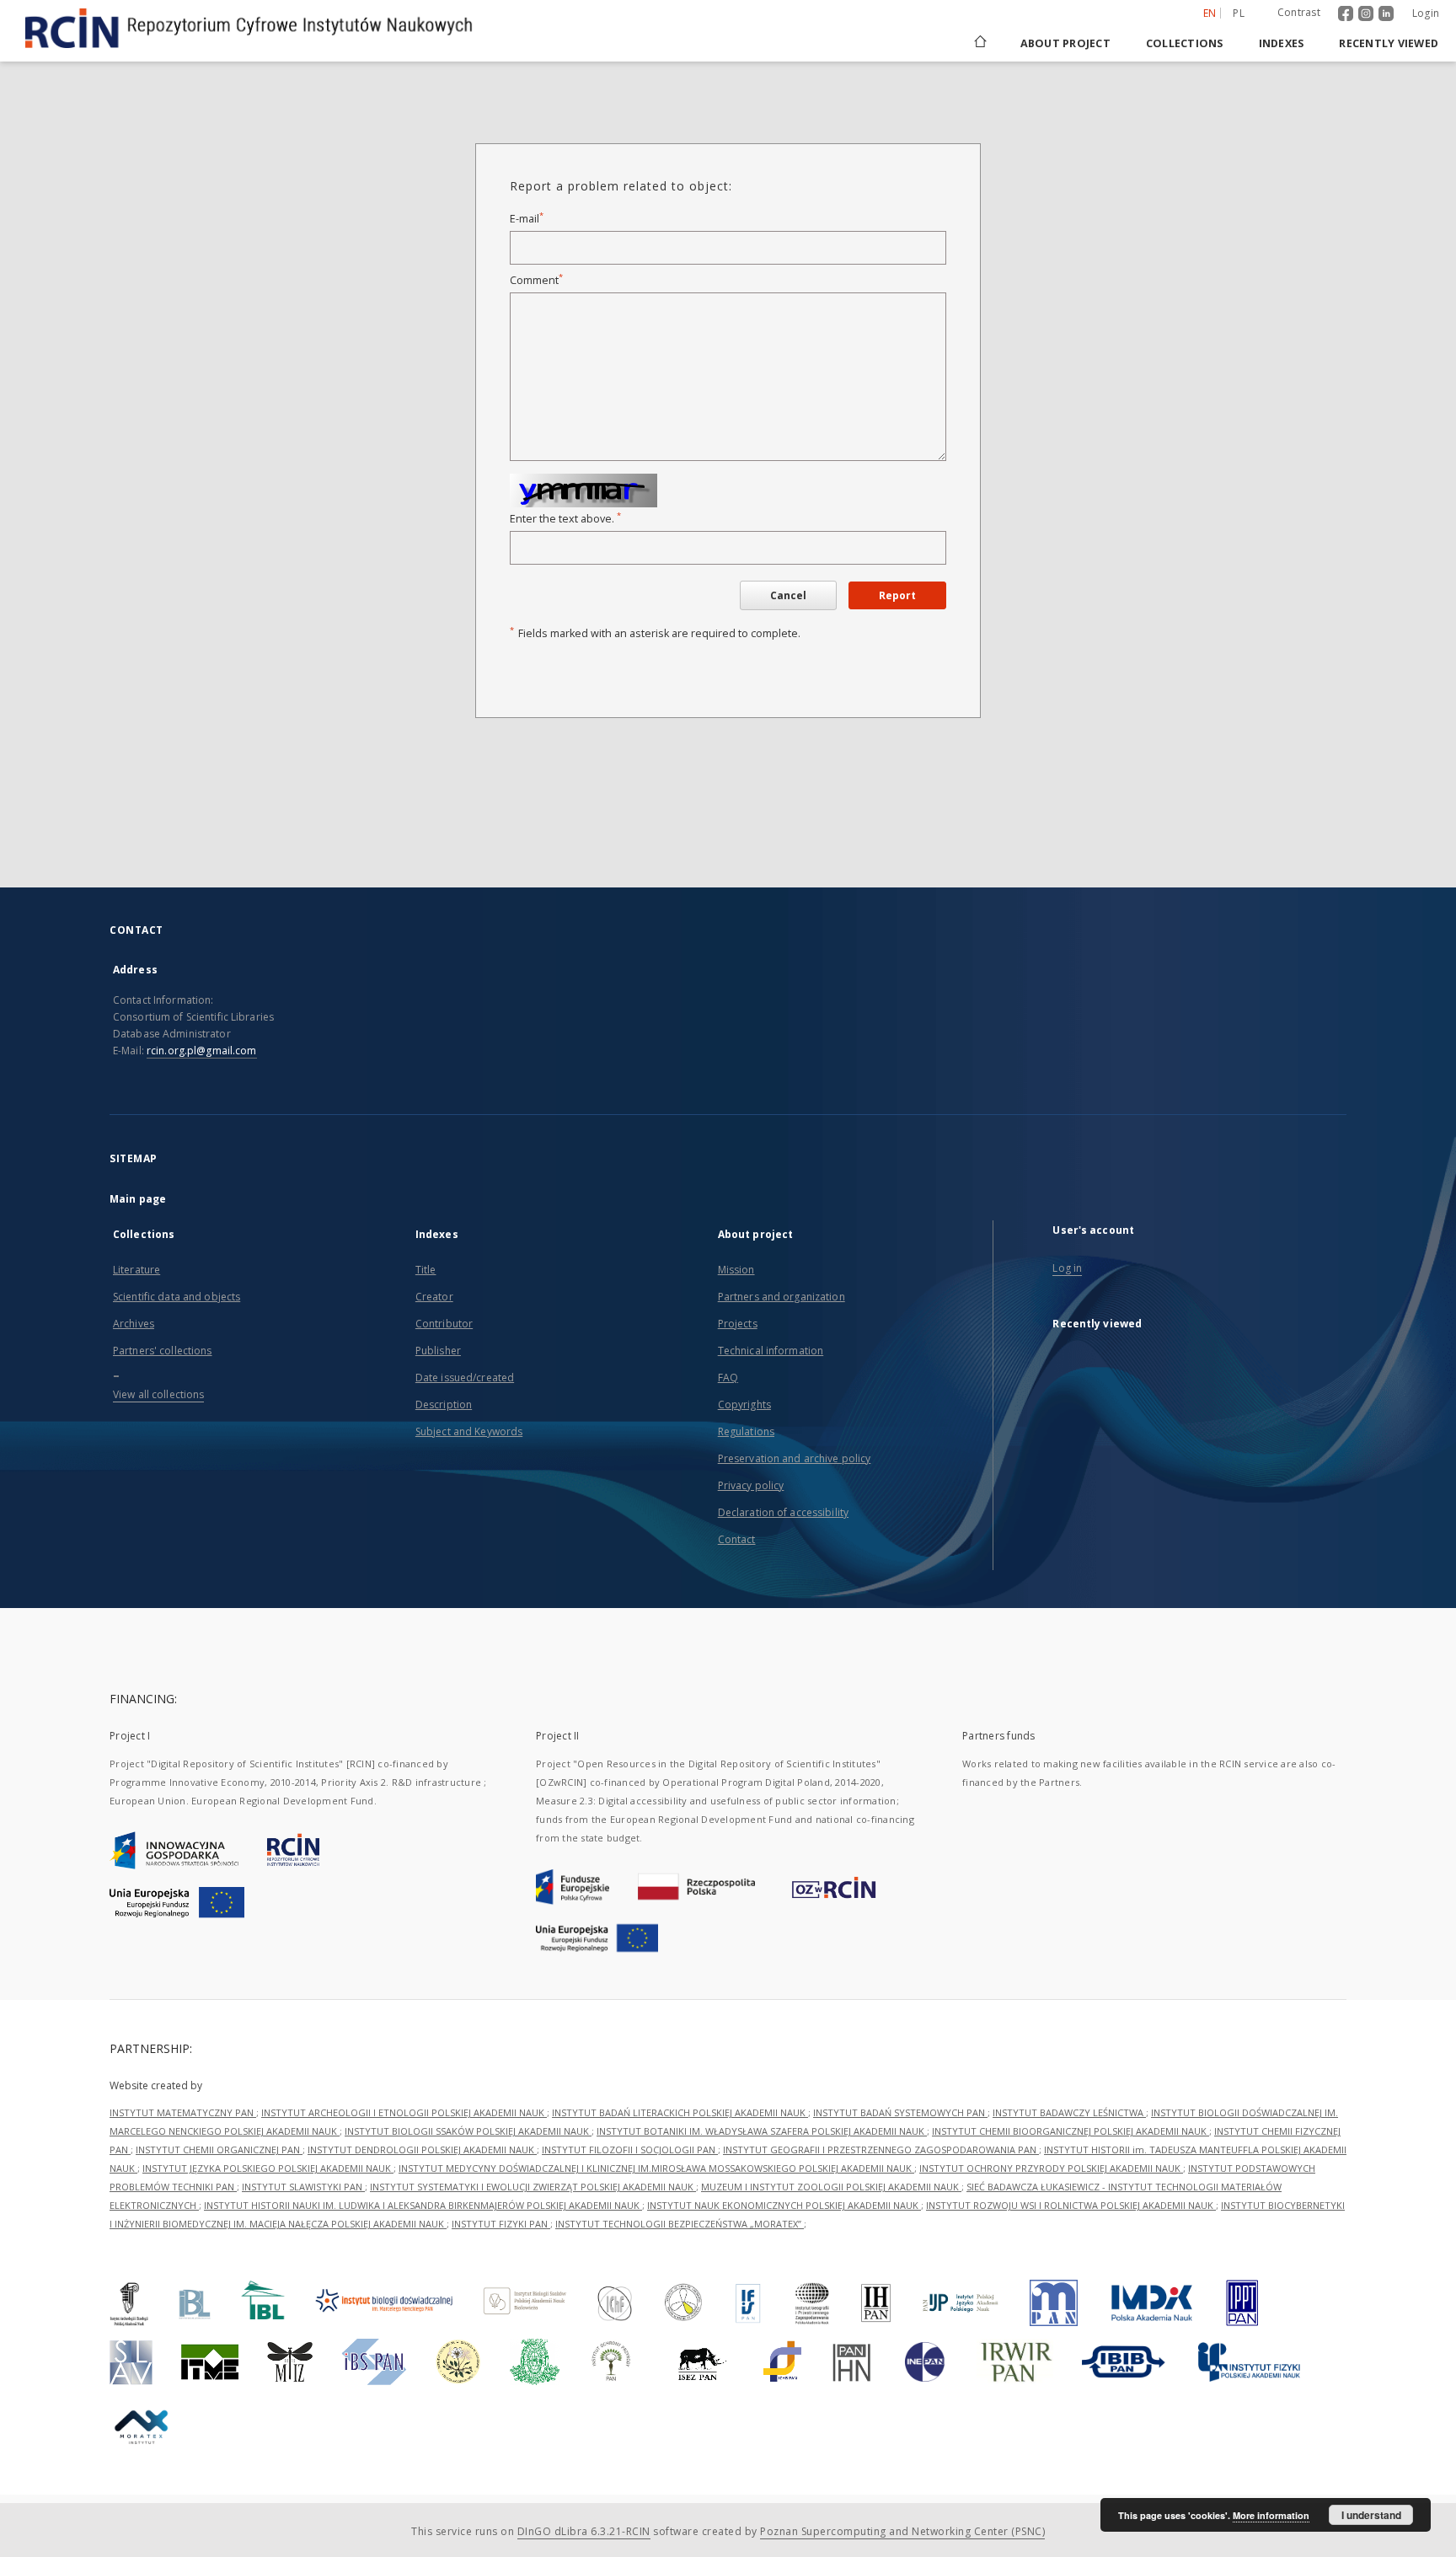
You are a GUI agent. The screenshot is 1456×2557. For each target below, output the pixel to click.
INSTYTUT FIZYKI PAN (501, 2224)
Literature (136, 1270)
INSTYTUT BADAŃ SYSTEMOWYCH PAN (900, 2112)
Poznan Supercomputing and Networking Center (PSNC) (902, 2531)
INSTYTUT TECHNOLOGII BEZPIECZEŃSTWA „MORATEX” (680, 2224)
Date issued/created (465, 1378)
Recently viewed (1389, 43)
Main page (138, 1199)
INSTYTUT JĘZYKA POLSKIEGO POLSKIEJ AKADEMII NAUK (268, 2168)
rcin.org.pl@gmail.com (202, 1051)
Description (444, 1404)
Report (897, 595)
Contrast (1299, 12)
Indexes (1282, 43)
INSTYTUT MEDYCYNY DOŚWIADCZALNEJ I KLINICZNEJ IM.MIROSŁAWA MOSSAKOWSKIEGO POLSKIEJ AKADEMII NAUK (656, 2168)
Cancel (788, 595)
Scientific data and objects (177, 1297)
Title (426, 1270)
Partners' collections (163, 1351)
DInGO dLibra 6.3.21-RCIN (584, 2531)
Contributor (444, 1324)
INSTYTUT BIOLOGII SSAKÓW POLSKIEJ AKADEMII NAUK (468, 2131)
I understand (1371, 2515)
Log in (1067, 1268)
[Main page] (979, 43)
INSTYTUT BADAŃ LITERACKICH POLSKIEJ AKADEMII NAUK (680, 2112)
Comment (536, 280)
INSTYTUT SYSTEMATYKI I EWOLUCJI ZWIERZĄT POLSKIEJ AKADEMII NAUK (533, 2187)
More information (1271, 2515)
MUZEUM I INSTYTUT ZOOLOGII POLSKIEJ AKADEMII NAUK (831, 2187)
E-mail (527, 219)
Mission (736, 1270)
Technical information (771, 1351)
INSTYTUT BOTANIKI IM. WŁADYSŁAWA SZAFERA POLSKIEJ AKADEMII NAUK (762, 2131)
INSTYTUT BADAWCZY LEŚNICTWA (1069, 2112)
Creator (434, 1297)
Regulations (746, 1431)
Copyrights (744, 1404)
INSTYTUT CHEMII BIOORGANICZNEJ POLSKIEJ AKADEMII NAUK (1071, 2131)
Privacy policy (751, 1485)
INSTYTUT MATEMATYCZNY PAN (183, 2112)
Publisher (438, 1351)
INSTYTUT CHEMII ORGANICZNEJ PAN (219, 2150)
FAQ (728, 1378)
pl (1239, 13)
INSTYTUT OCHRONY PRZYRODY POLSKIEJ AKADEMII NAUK (1051, 2168)
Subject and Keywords (469, 1431)
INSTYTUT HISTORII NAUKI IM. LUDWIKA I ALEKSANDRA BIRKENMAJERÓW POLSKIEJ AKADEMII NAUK (423, 2205)
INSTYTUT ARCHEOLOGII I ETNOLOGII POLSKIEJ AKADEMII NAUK (404, 2112)
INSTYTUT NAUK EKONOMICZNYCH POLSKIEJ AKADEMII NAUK (784, 2205)
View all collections (158, 1394)
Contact (737, 1539)
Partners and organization (782, 1297)
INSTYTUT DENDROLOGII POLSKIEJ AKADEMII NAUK (422, 2150)
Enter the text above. (565, 519)
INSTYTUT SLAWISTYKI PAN (303, 2187)
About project (1065, 43)
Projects (738, 1324)
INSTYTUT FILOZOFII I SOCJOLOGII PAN (630, 2150)
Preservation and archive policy (795, 1458)
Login (1426, 13)
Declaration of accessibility (783, 1512)
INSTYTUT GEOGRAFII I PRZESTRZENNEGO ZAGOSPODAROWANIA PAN (881, 2150)
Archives (134, 1324)
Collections (1185, 43)
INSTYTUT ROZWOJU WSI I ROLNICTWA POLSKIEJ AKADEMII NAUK (1071, 2205)
